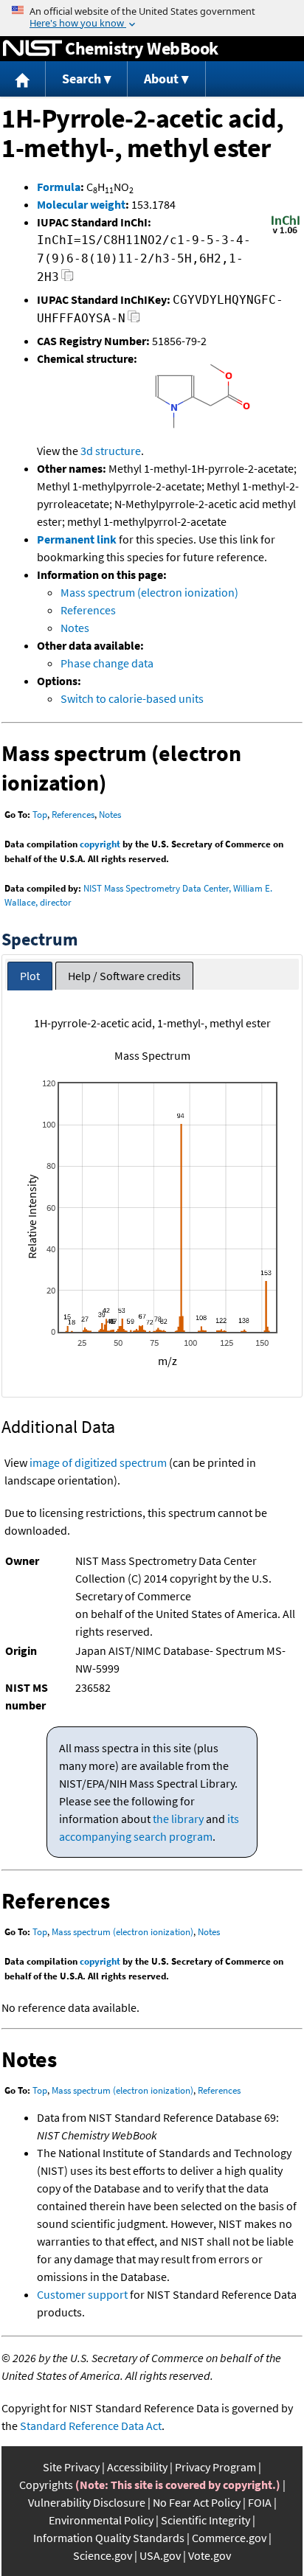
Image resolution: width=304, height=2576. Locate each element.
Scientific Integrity (205, 2520)
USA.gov (160, 2555)
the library (178, 1819)
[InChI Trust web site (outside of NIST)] (286, 232)
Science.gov (103, 2555)
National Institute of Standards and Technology (32, 49)
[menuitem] (23, 79)
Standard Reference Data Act (91, 2426)
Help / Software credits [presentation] (124, 976)
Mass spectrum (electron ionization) (149, 592)
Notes (75, 628)
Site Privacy (71, 2467)
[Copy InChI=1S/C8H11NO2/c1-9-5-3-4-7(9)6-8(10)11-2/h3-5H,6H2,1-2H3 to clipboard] (68, 279)
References (88, 610)
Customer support (82, 2294)
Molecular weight (81, 204)
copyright (100, 844)
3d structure (111, 451)
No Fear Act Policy (197, 2502)
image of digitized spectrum (98, 1462)
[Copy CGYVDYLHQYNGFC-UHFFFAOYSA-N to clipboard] (134, 320)
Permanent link (77, 539)
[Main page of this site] (23, 79)
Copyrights (46, 2485)
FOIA (260, 2502)
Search (82, 79)
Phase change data (107, 663)
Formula (59, 187)
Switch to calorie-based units (132, 698)
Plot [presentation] (30, 976)
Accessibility (137, 2467)
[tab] (30, 976)
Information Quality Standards (109, 2538)
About (161, 79)
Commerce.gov (229, 2538)
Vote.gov (210, 2555)
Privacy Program (215, 2467)
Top (40, 815)
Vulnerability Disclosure (87, 2502)
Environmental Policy (101, 2520)
